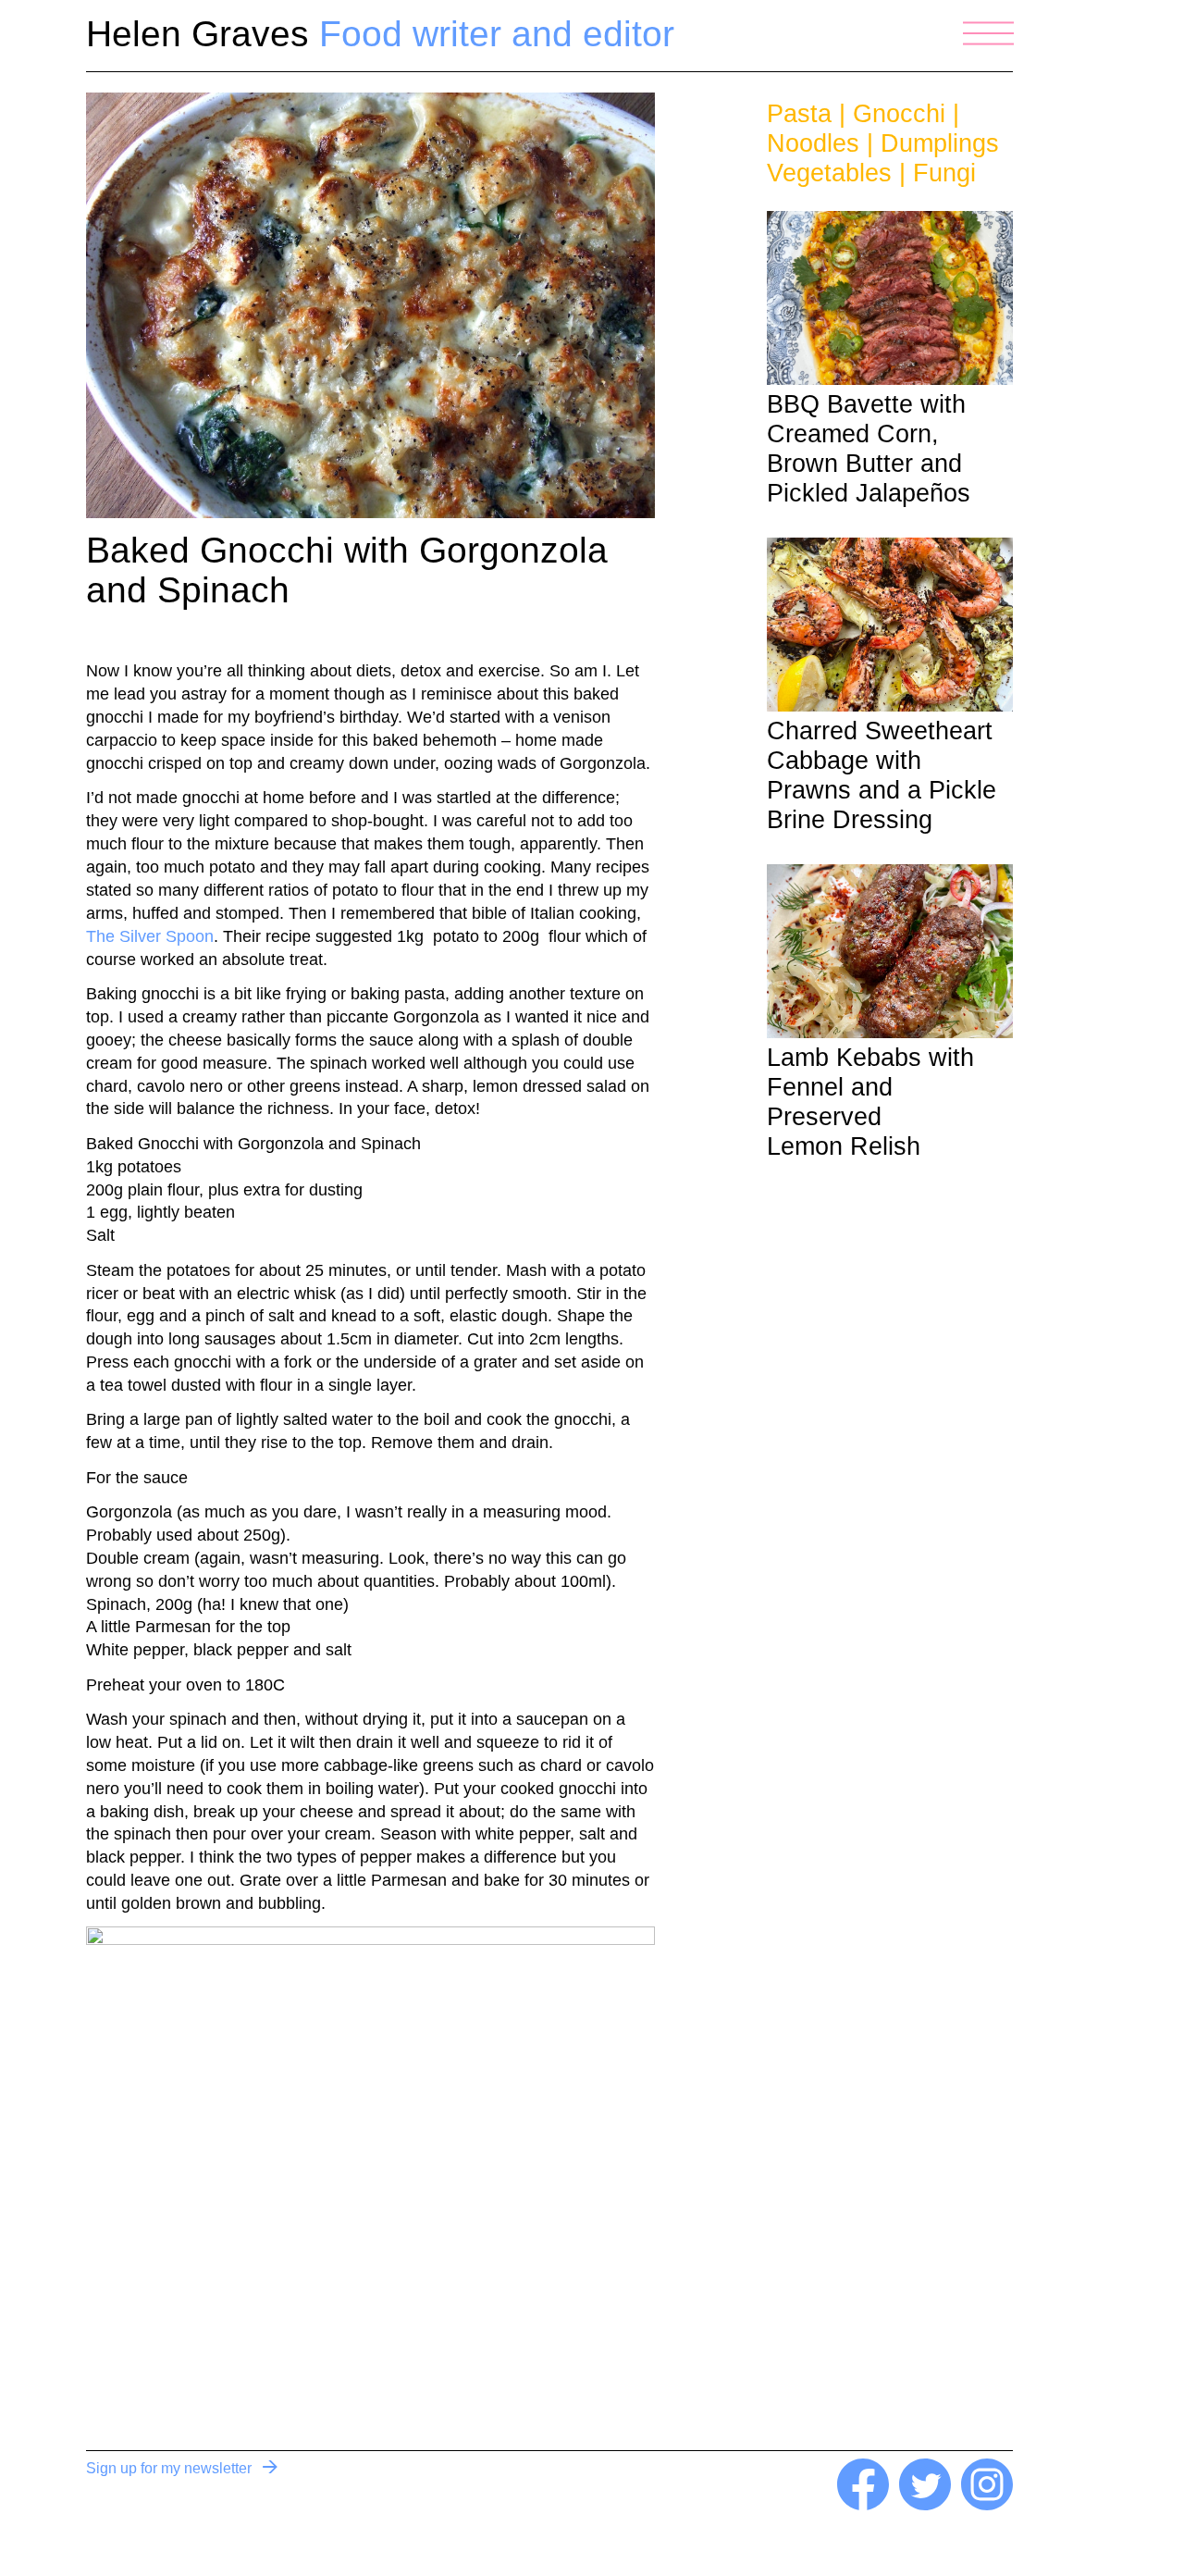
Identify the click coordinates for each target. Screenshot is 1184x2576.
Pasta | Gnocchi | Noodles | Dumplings (883, 129)
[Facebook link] (863, 2505)
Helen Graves (380, 34)
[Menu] (988, 33)
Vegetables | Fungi (871, 173)
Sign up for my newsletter (169, 2468)
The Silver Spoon (150, 936)
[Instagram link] (987, 2505)
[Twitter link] (925, 2505)
